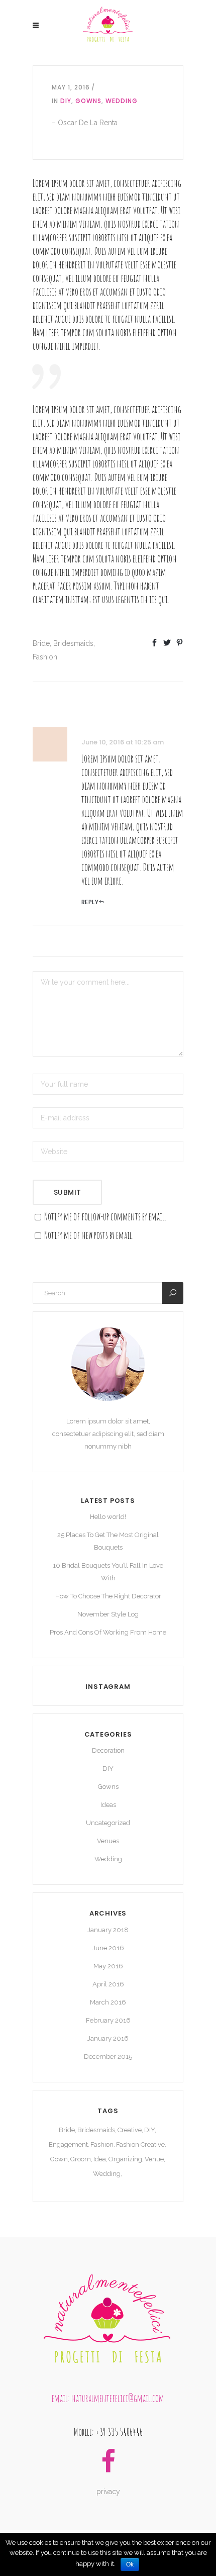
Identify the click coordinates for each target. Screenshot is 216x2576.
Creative (130, 2130)
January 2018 (108, 1930)
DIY (66, 101)
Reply (90, 902)
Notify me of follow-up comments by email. (105, 1217)
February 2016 (108, 2020)
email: (62, 2398)
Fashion (45, 657)
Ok (130, 2564)
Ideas (108, 1805)
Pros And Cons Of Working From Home (108, 1632)
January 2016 (108, 2038)
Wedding (122, 101)
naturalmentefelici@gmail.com (118, 2398)
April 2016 (108, 1984)
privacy (108, 2492)
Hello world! (108, 1517)
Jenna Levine (96, 730)
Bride (41, 643)
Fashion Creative (140, 2144)
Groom (81, 2159)
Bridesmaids (73, 643)
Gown (59, 2159)
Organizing (125, 2159)
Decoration (108, 1750)
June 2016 (108, 1948)
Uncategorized (108, 1823)
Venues (108, 1841)
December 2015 (108, 2057)
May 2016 (108, 1966)
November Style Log (108, 1614)
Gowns (88, 101)
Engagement (68, 2144)
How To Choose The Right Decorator (108, 1596)
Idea (100, 2159)
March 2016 (108, 2002)
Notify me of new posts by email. (89, 1235)
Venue (154, 2159)
